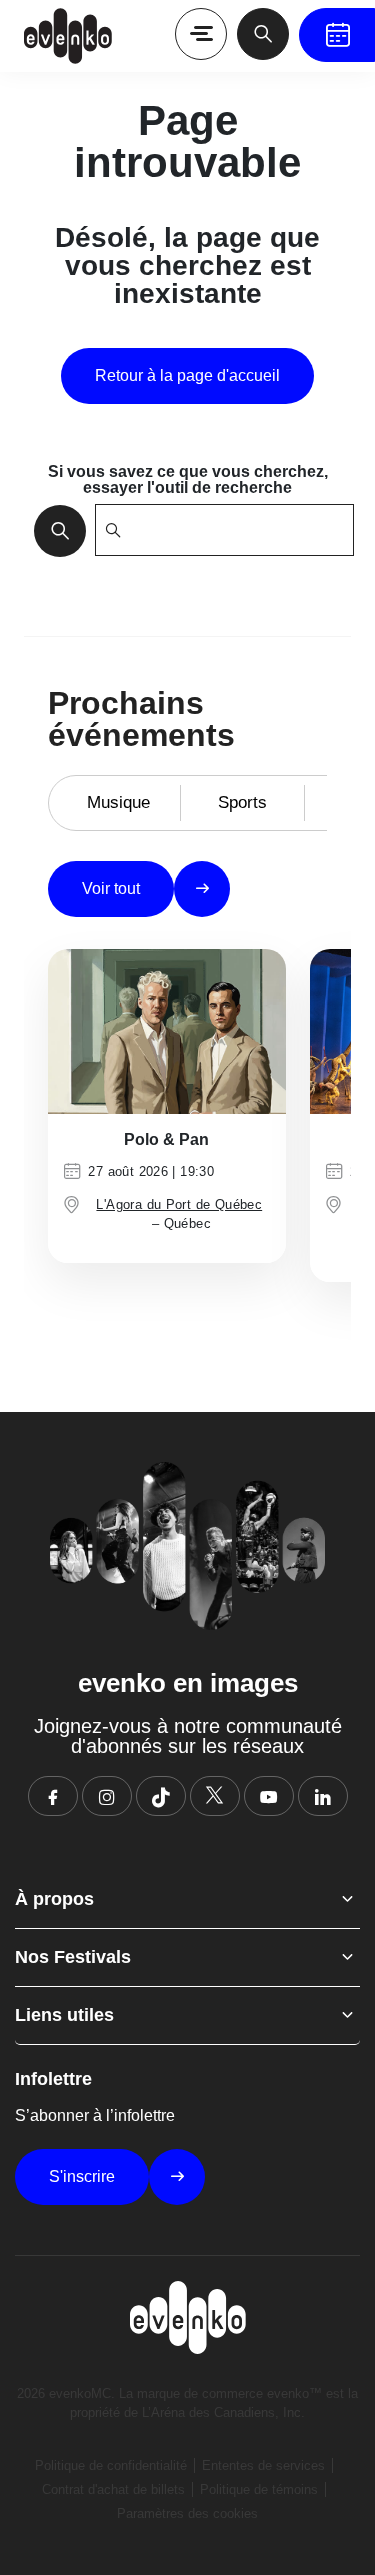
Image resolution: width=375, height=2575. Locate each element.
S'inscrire (82, 2176)
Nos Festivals (73, 1957)
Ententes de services (263, 2465)
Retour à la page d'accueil (187, 375)
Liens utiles (64, 2015)
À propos (54, 1899)
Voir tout (111, 888)
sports (242, 802)
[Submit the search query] (54, 530)
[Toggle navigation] (201, 34)
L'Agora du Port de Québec (179, 1204)
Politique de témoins (259, 2489)
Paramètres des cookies (187, 2513)
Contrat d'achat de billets (113, 2489)
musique (118, 802)
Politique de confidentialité (111, 2465)
